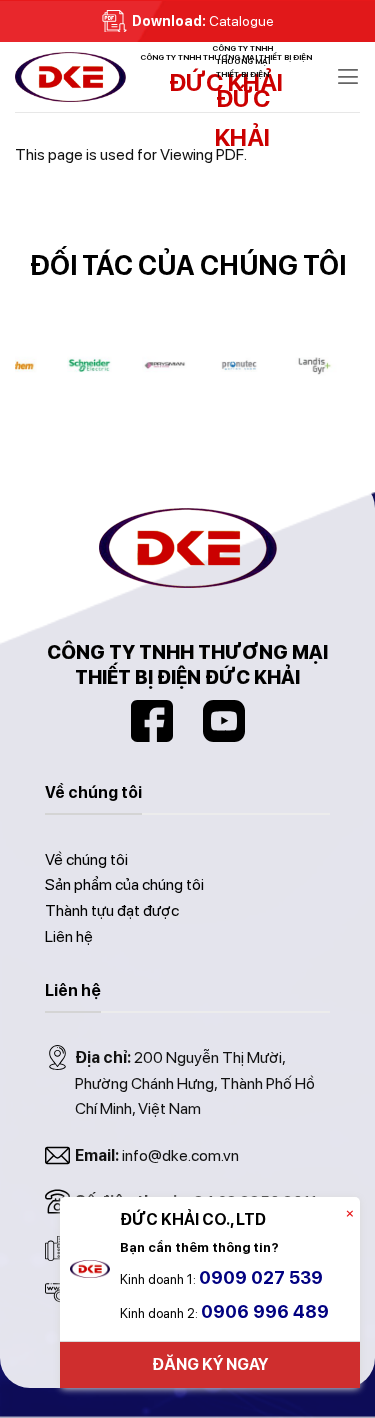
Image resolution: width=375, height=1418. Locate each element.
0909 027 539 (261, 1277)
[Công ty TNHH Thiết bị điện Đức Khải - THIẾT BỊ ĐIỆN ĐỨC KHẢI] (115, 77)
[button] (348, 76)
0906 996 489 (265, 1311)
